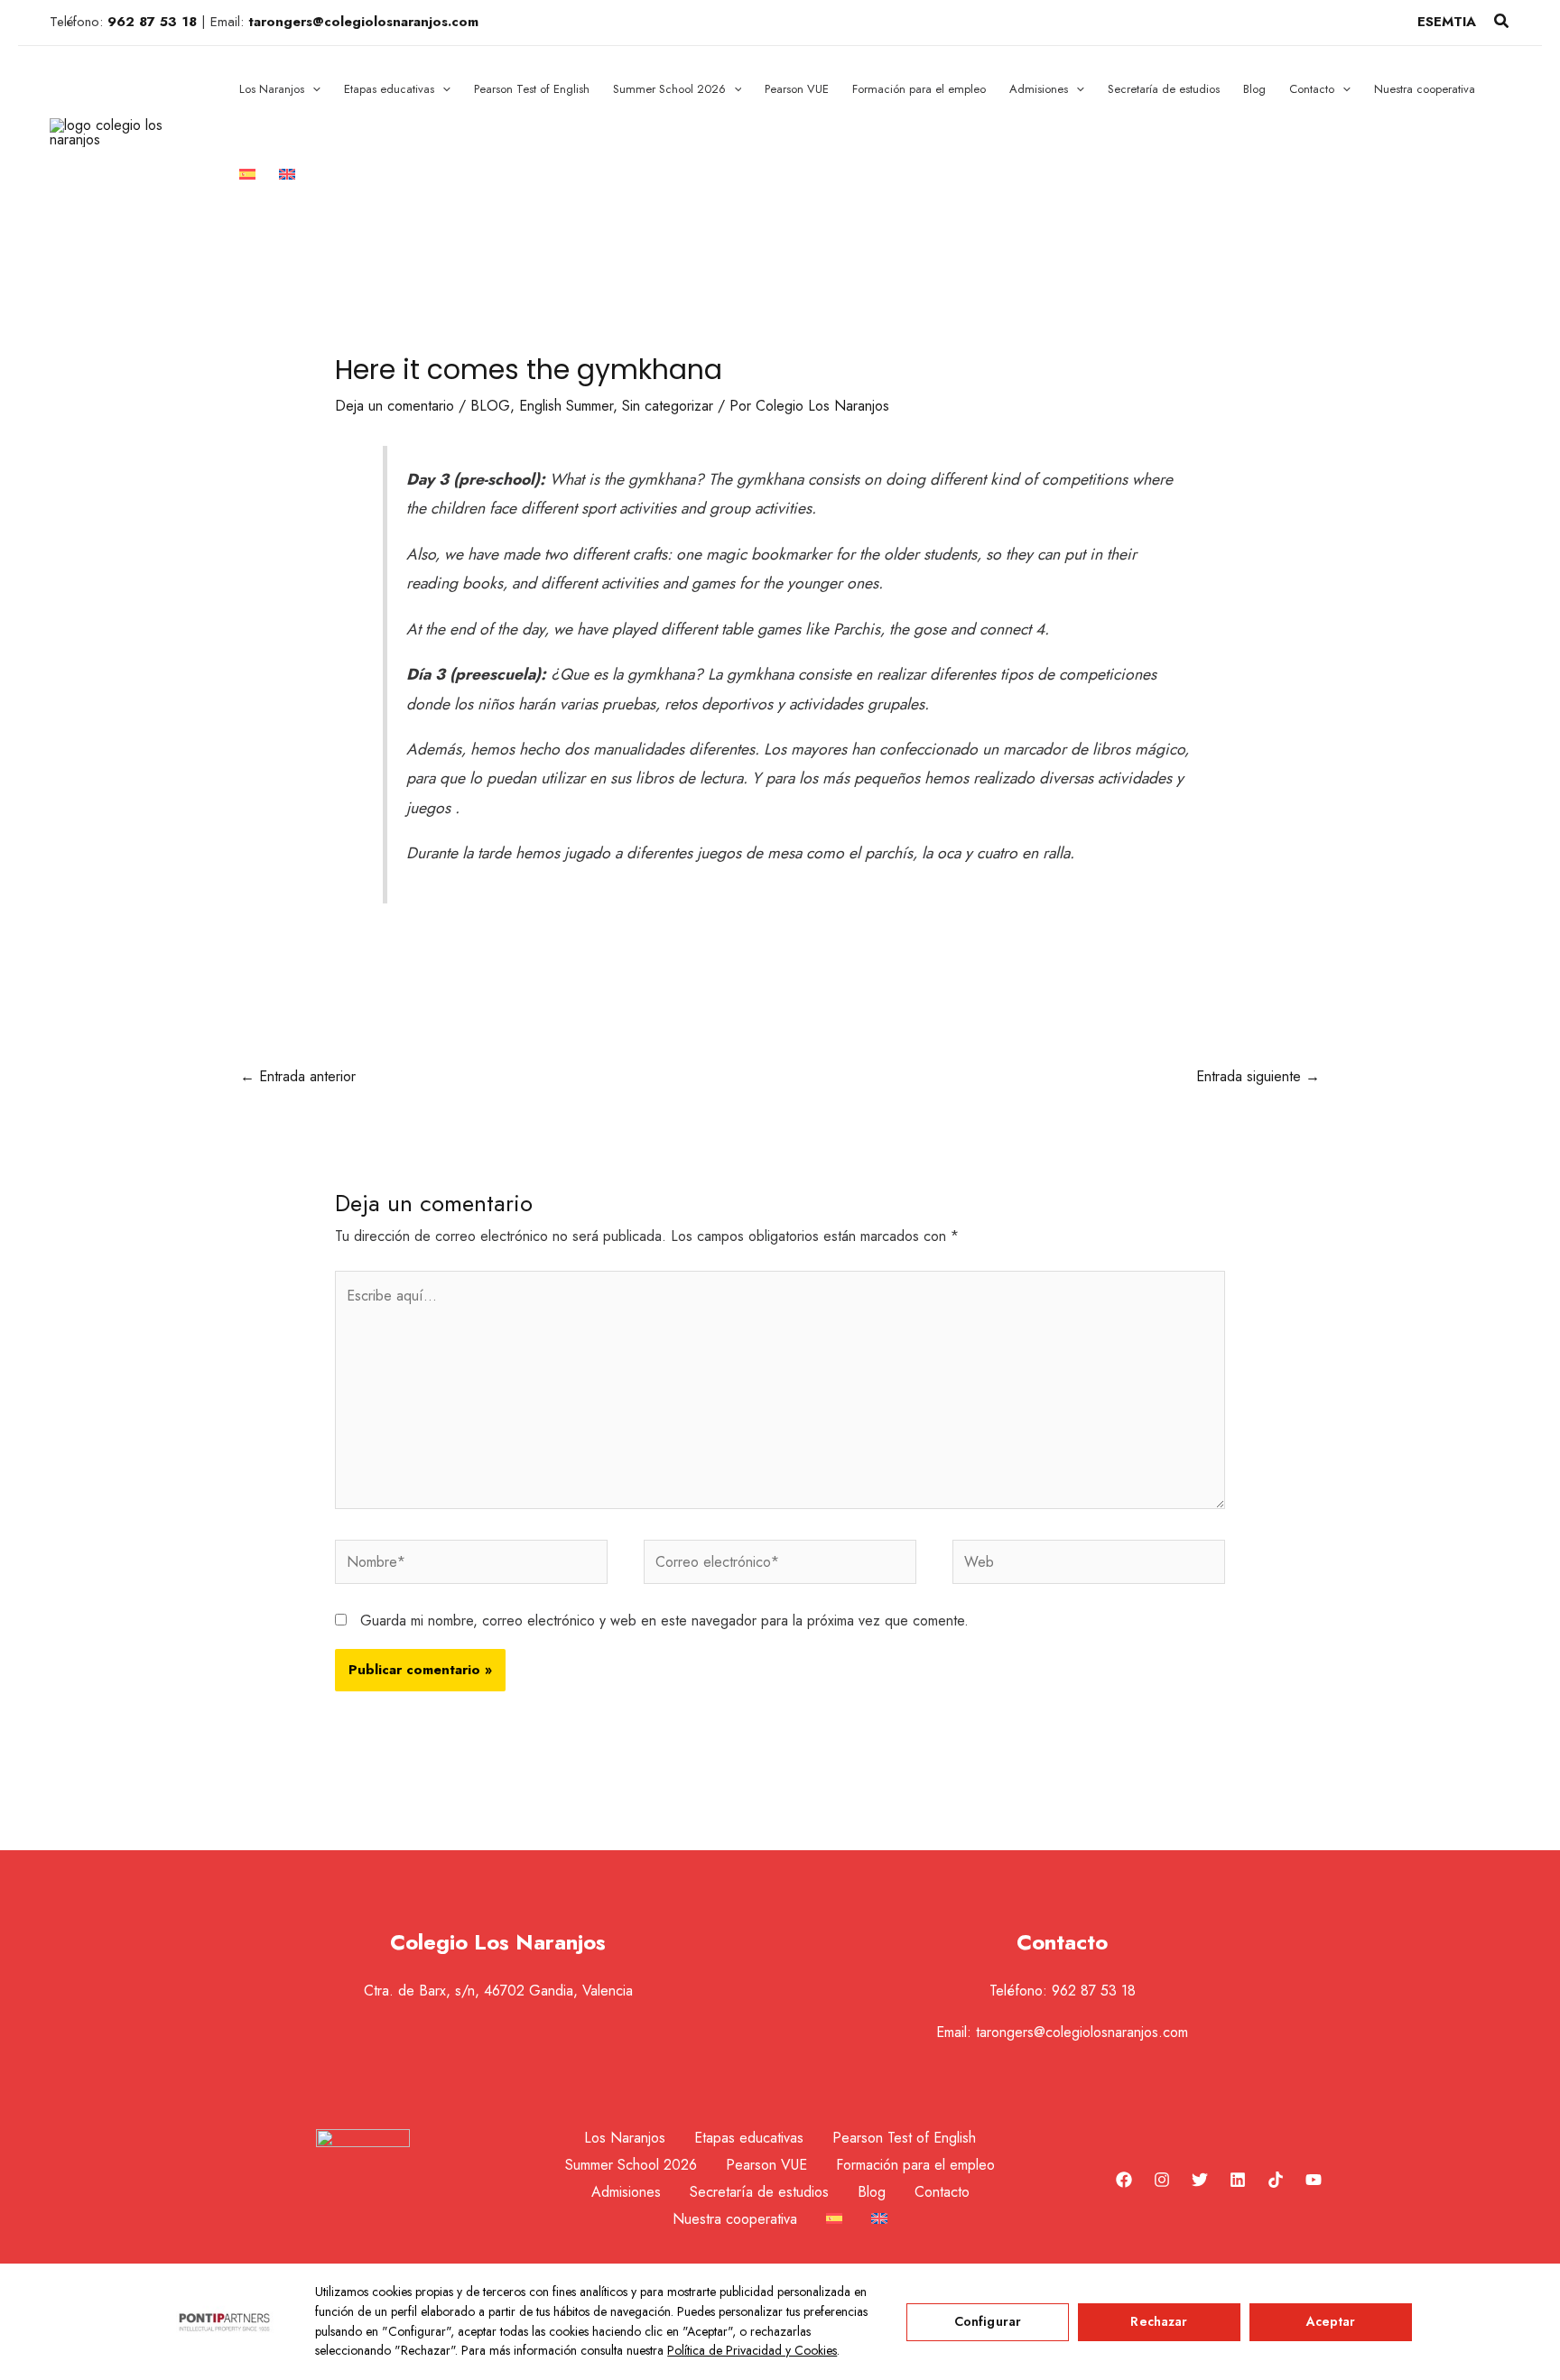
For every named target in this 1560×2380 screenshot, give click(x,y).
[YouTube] (1314, 2180)
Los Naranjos (625, 2138)
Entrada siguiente (1258, 1076)
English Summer (566, 406)
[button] (1502, 23)
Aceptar (1331, 2321)
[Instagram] (1162, 2180)
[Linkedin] (1238, 2180)
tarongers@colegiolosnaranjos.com (1082, 2032)
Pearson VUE (766, 2165)
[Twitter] (1200, 2180)
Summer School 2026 (631, 2165)
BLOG (490, 406)
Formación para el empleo (915, 2165)
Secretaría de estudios (759, 2192)
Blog (872, 2192)
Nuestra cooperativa (735, 2219)
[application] (312, 89)
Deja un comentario (395, 406)
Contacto (942, 2192)
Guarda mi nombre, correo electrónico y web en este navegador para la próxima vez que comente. (664, 1621)
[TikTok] (1276, 2180)
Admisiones (626, 2192)
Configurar (988, 2321)
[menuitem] (247, 176)
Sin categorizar (668, 406)
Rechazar (1159, 2321)
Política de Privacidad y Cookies (752, 2350)
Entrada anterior (298, 1076)
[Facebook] (1124, 2180)
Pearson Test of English (904, 2138)
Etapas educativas (749, 2138)
